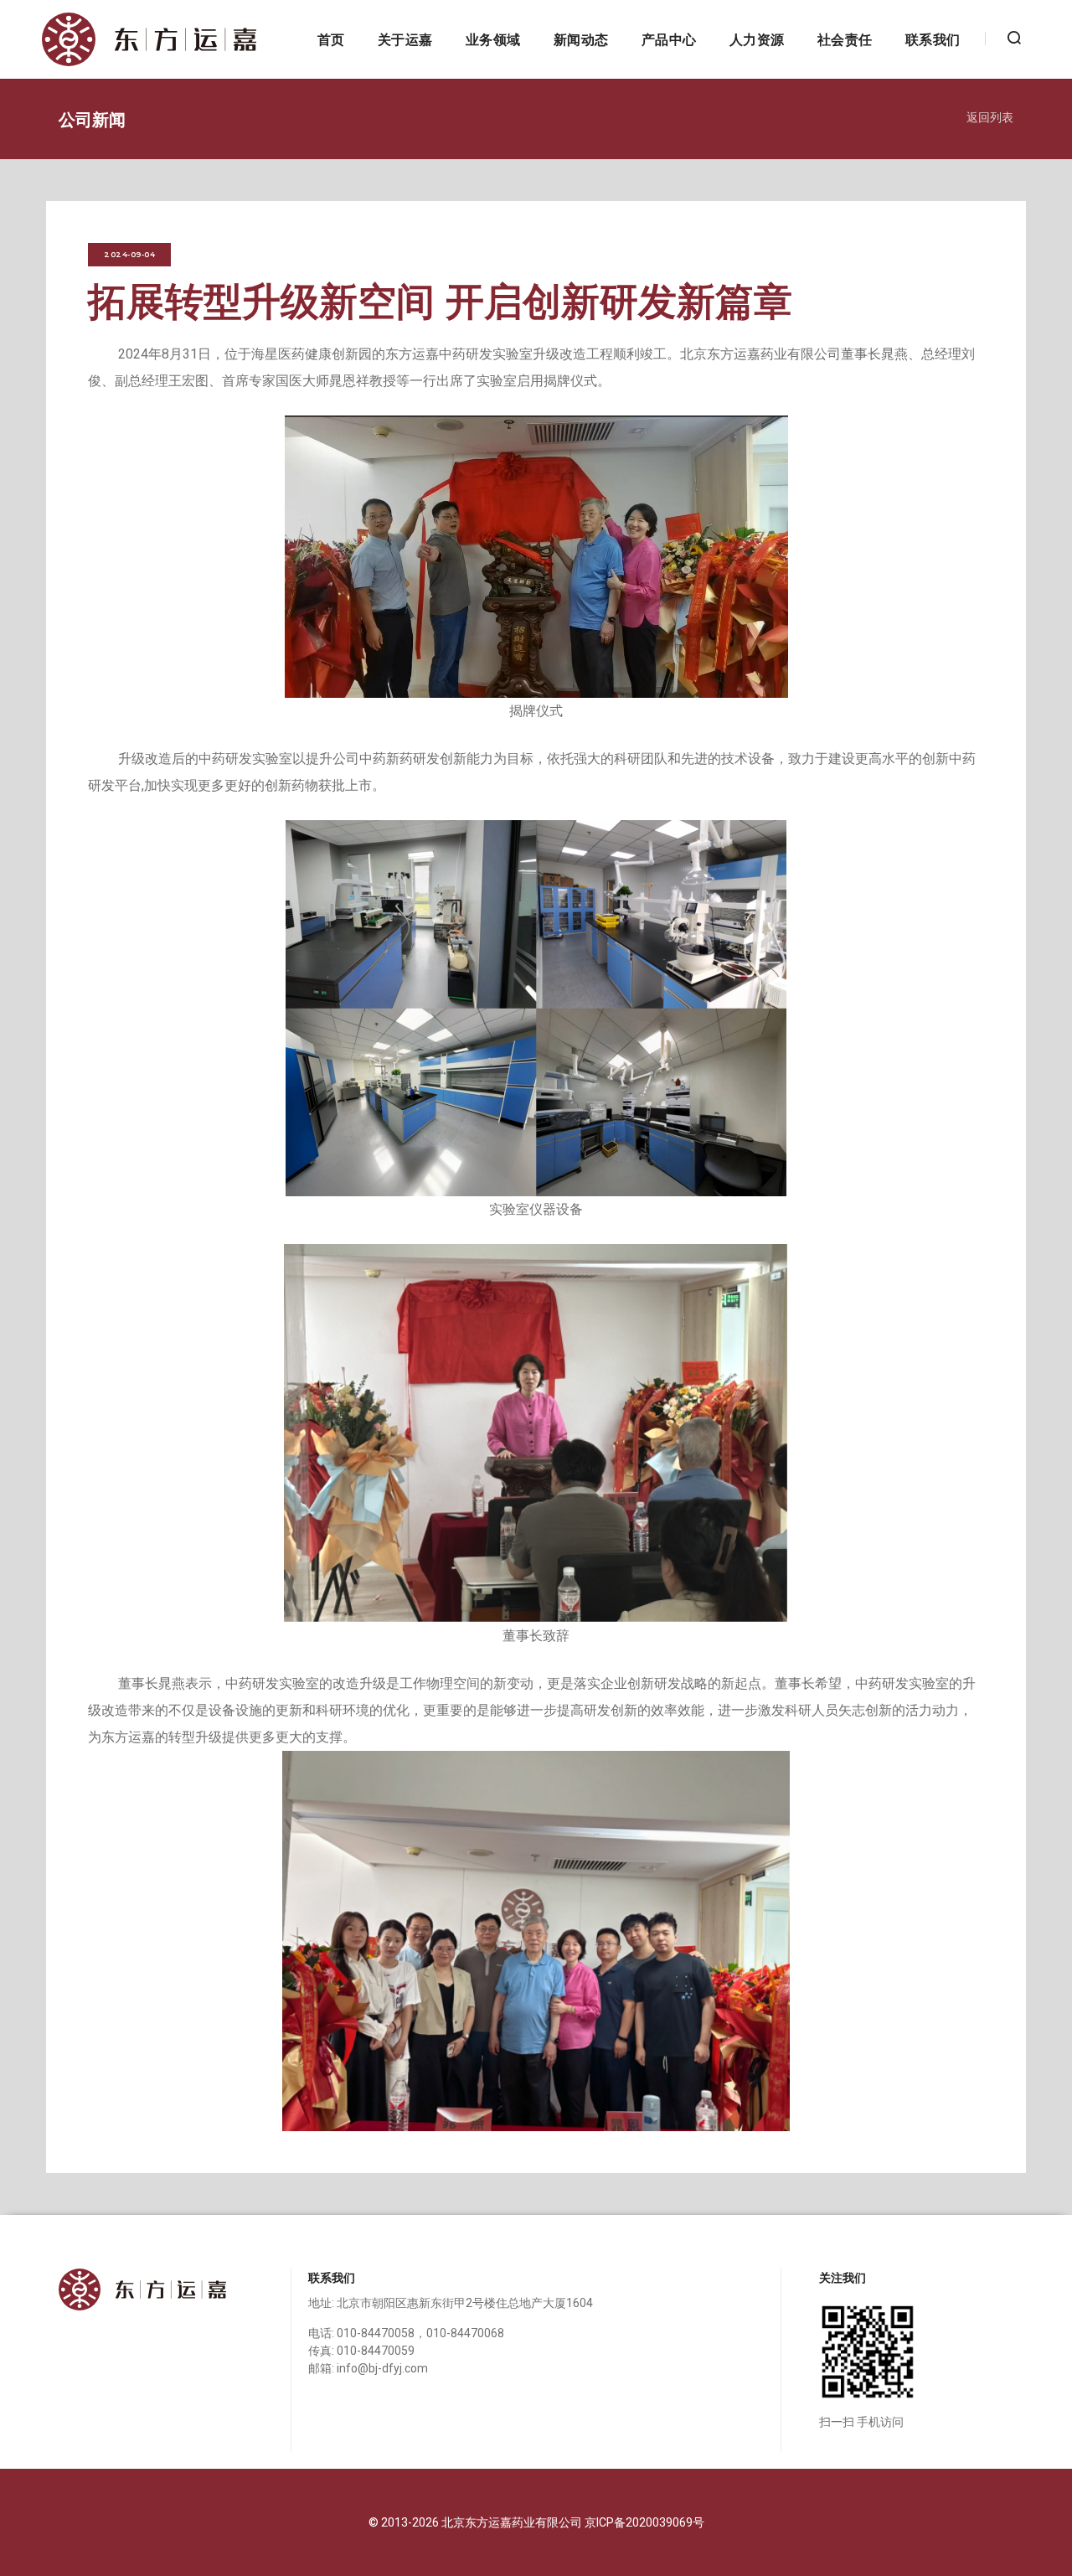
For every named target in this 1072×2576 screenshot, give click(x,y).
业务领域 (493, 39)
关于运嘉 (405, 39)
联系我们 (933, 39)
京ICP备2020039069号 (644, 2522)
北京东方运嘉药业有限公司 (513, 2522)
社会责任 (845, 39)
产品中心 (669, 39)
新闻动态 (581, 39)
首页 (331, 39)
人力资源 (757, 39)
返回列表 (990, 116)
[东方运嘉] (149, 39)
